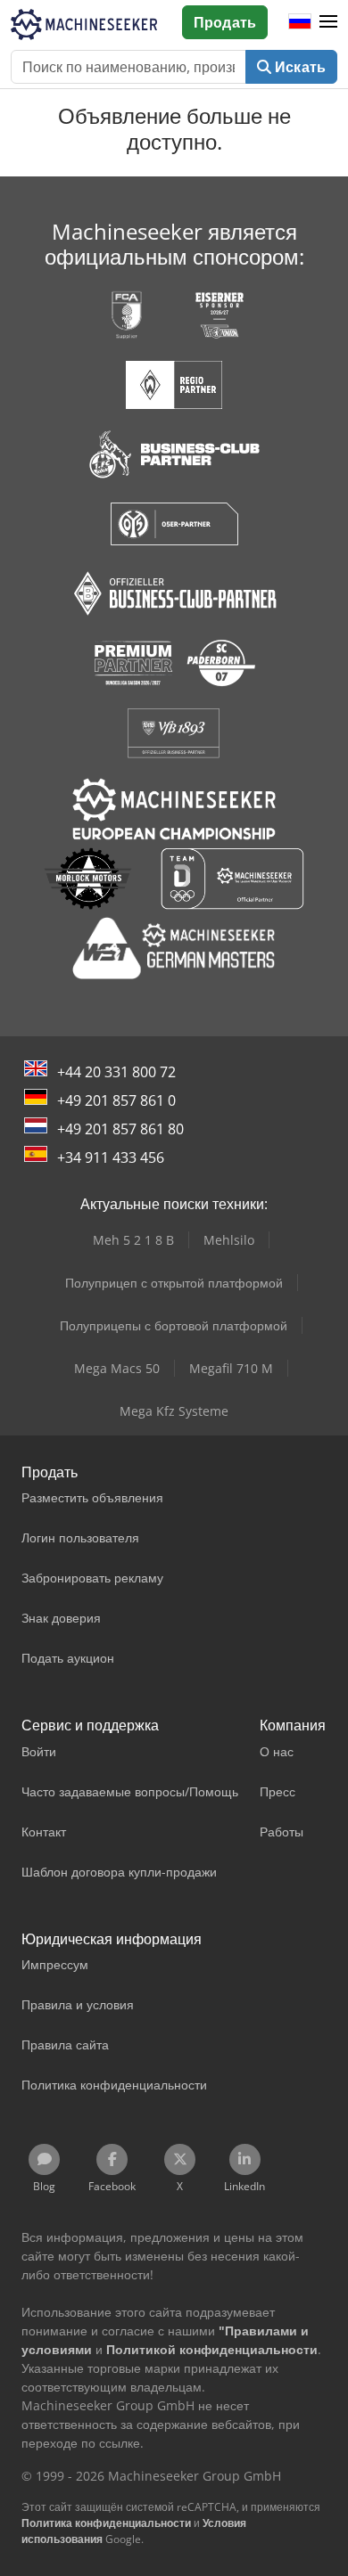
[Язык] (300, 22)
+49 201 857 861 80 (120, 1129)
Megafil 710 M (231, 1368)
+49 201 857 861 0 (116, 1100)
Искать (298, 67)
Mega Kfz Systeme (174, 1411)
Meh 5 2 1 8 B (133, 1240)
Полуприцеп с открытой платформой (174, 1283)
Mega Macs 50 (117, 1368)
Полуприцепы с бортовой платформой (174, 1325)
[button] (328, 22)
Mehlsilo (229, 1240)
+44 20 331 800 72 (116, 1072)
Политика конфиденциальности (106, 2523)
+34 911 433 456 (111, 1157)
